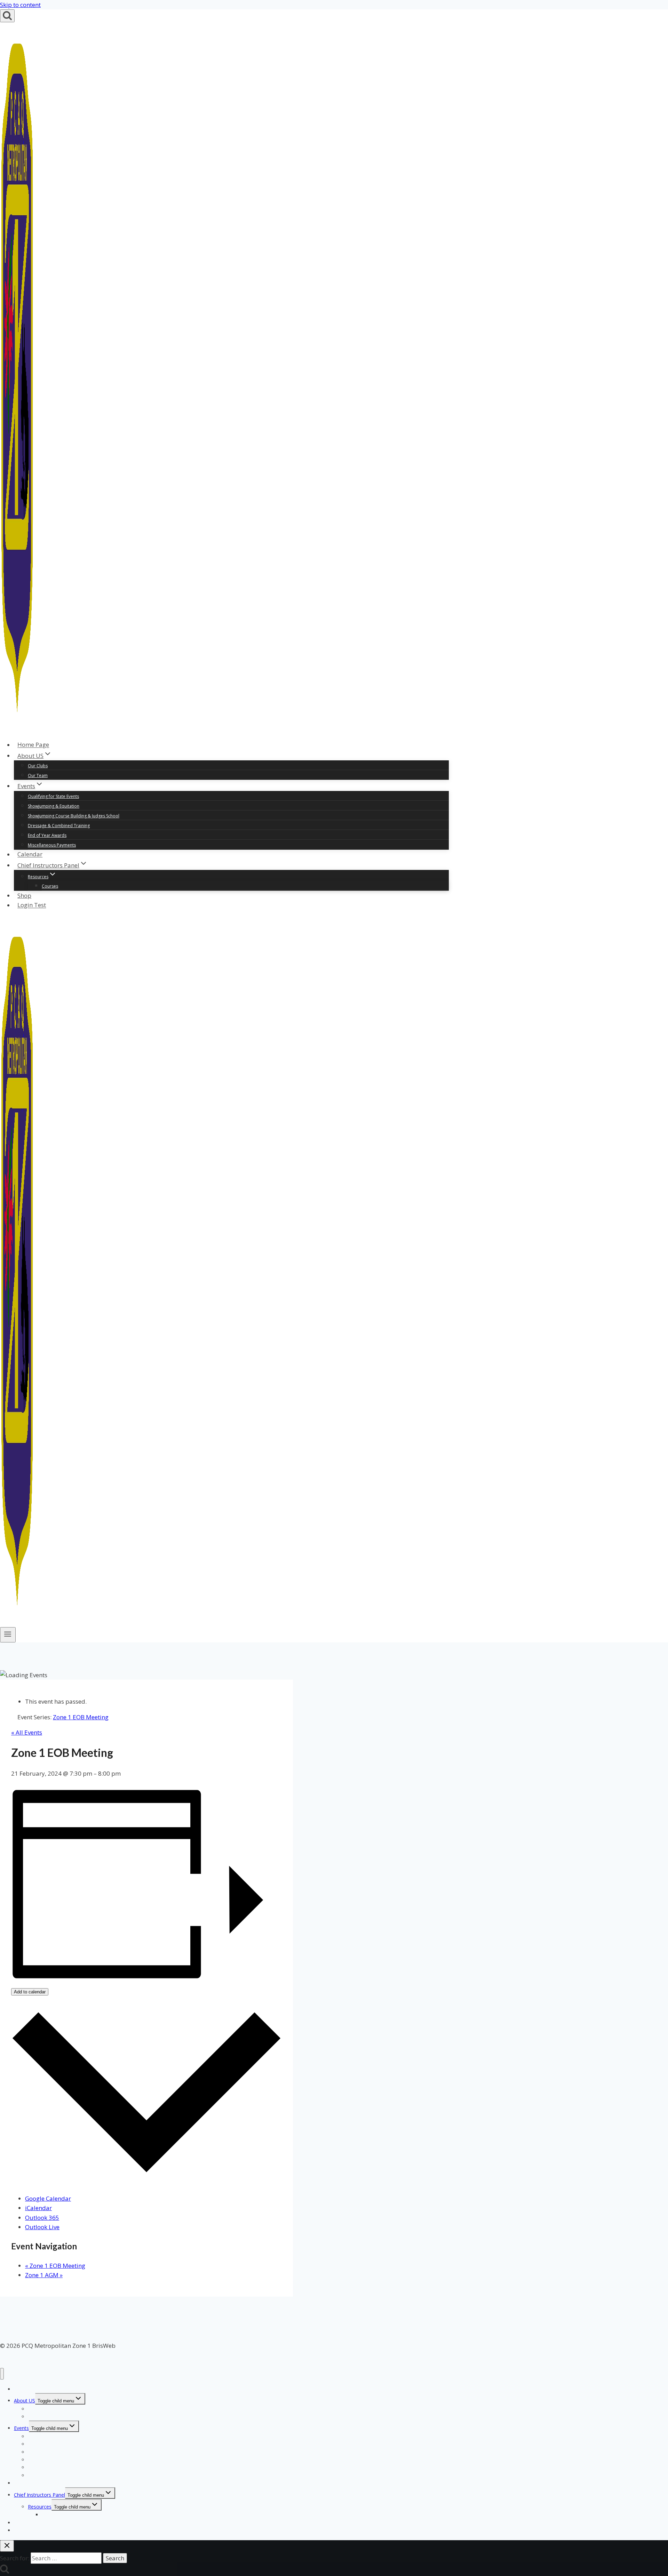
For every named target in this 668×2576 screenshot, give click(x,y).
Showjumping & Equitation (54, 806)
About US (25, 2401)
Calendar (30, 854)
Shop (24, 895)
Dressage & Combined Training (59, 826)
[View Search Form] (7, 16)
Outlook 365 (42, 2218)
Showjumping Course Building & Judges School (74, 816)
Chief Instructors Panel (39, 2495)
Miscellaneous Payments (52, 845)
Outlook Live (42, 2227)
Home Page (33, 745)
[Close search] (7, 2546)
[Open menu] (8, 1635)
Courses (50, 886)
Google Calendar (48, 2198)
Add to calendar (30, 1992)
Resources (40, 2507)
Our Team (38, 775)
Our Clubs (38, 766)
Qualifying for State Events (53, 796)
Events (21, 2428)
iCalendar (38, 2208)
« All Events (27, 1732)
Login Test (32, 905)
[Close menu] (2, 2374)
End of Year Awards (47, 835)
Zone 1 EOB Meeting (55, 2266)
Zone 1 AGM (44, 2275)
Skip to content (20, 5)
